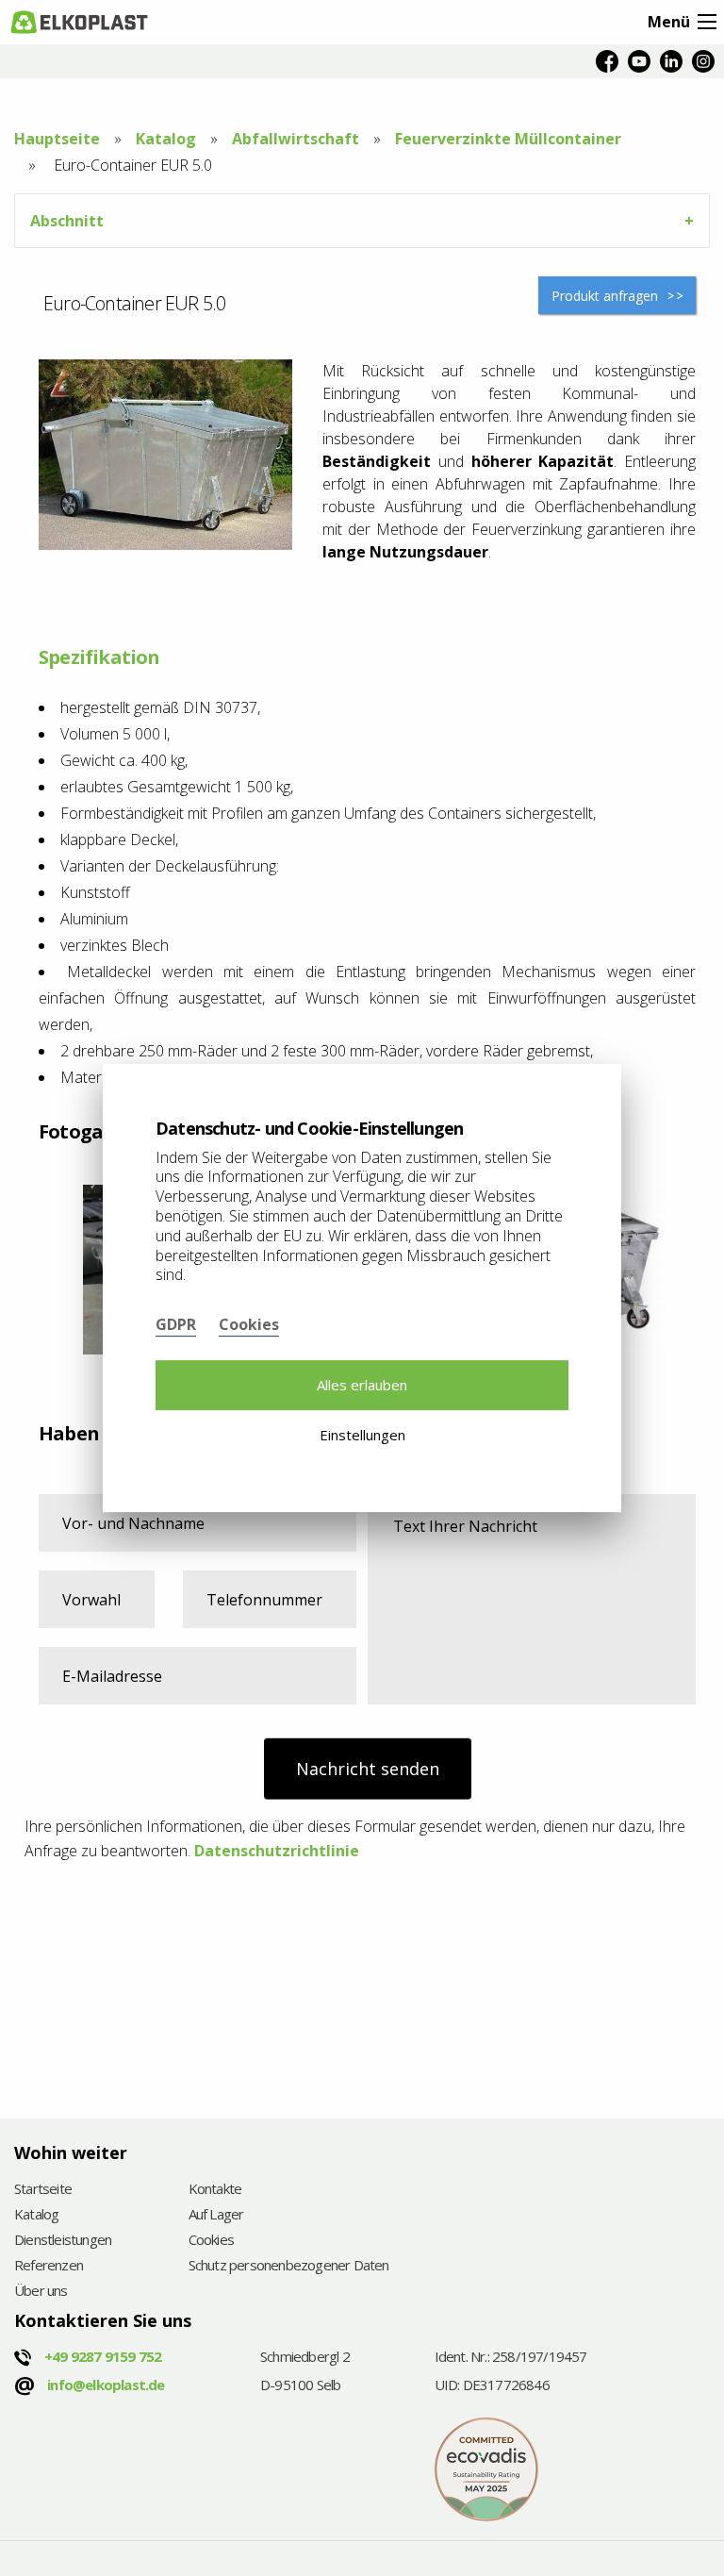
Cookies (211, 2241)
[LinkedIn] (671, 61)
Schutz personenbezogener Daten (289, 2266)
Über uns (41, 2292)
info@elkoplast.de (106, 2385)
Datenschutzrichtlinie (277, 1851)
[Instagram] (703, 61)
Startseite (43, 2190)
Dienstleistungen (63, 2241)
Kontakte (215, 2190)
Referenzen (49, 2266)
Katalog (166, 139)
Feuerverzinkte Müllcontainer (508, 139)
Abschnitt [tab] (67, 221)
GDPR (176, 1324)
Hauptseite (57, 139)
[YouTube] (639, 61)
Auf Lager (216, 2215)
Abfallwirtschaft (296, 139)
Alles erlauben (362, 1385)
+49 (103, 2356)
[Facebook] (607, 61)
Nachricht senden (368, 1769)
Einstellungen (362, 1435)
